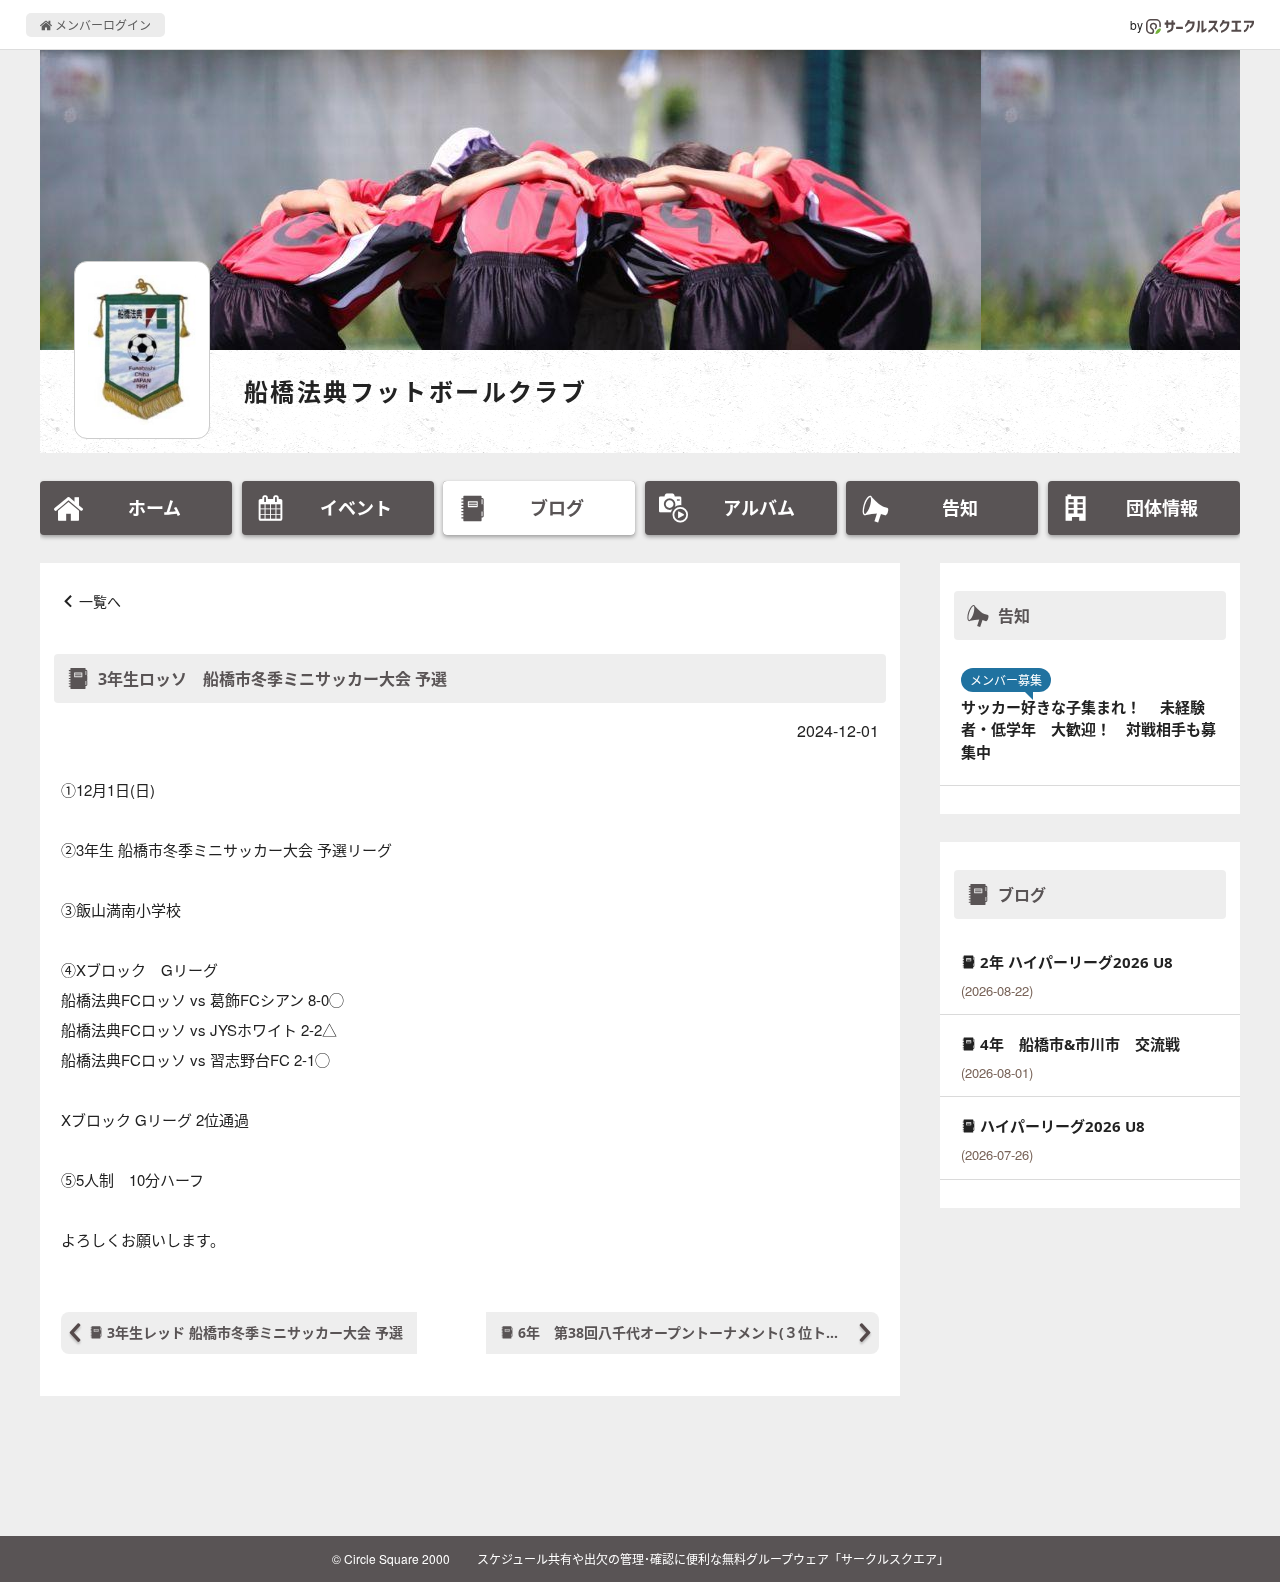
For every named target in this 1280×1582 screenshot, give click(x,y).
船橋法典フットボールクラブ (415, 391)
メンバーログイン (101, 24)
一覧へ (100, 601)
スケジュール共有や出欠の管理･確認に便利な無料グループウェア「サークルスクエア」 (713, 1558)
